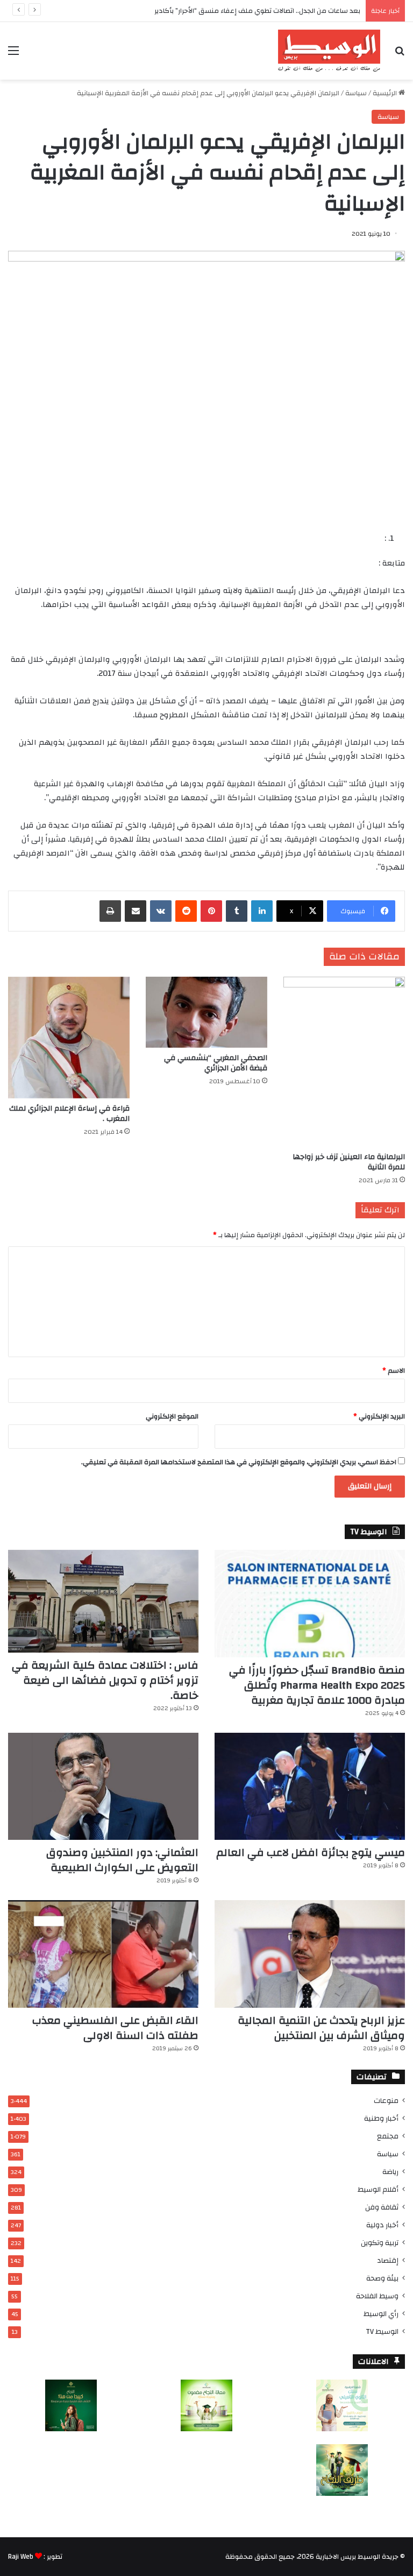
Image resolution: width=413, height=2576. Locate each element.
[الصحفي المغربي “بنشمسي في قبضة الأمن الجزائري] (206, 1012)
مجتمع (388, 2136)
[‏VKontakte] (161, 911)
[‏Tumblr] (237, 911)
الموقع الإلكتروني (172, 1416)
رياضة (390, 2172)
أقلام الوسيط (378, 2189)
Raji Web (21, 2557)
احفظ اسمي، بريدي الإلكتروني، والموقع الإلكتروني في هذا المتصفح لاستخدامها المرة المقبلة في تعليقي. (239, 1462)
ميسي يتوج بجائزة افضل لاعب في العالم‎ (311, 1852)
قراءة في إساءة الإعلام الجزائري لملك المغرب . (69, 1114)
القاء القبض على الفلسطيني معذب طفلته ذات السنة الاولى (115, 2028)
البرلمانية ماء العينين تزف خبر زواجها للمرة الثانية (349, 1162)
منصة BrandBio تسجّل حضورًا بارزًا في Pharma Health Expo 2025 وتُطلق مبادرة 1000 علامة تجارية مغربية (317, 1685)
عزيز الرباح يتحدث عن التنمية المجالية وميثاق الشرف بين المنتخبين (321, 2028)
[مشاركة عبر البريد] (136, 911)
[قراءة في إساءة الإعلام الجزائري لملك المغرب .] (69, 1038)
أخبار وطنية (381, 2118)
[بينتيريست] (211, 911)
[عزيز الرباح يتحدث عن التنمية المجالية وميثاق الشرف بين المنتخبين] (310, 1954)
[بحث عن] (400, 55)
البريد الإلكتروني (379, 1416)
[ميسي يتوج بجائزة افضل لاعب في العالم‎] (310, 1787)
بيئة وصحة (382, 2278)
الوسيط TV (382, 2331)
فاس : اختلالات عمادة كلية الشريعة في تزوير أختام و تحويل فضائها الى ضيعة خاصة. (105, 1680)
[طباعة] (110, 911)
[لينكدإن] (262, 911)
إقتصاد (388, 2260)
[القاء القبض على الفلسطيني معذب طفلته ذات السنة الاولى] (103, 1954)
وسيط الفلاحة (377, 2296)
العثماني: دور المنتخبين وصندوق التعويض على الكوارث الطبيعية (122, 1860)
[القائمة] (13, 55)
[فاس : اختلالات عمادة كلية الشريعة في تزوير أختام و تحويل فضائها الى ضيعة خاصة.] (103, 1601)
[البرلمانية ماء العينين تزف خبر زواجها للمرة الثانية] (344, 1062)
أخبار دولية (382, 2225)
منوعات (386, 2101)
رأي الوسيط (381, 2314)
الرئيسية (386, 93)
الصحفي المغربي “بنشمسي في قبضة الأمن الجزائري (216, 1063)
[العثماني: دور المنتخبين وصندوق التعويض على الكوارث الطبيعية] (103, 1787)
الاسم (394, 1371)
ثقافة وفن (382, 2207)
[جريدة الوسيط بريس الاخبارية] (329, 51)
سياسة (356, 93)
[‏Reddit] (186, 911)
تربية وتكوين (380, 2243)
